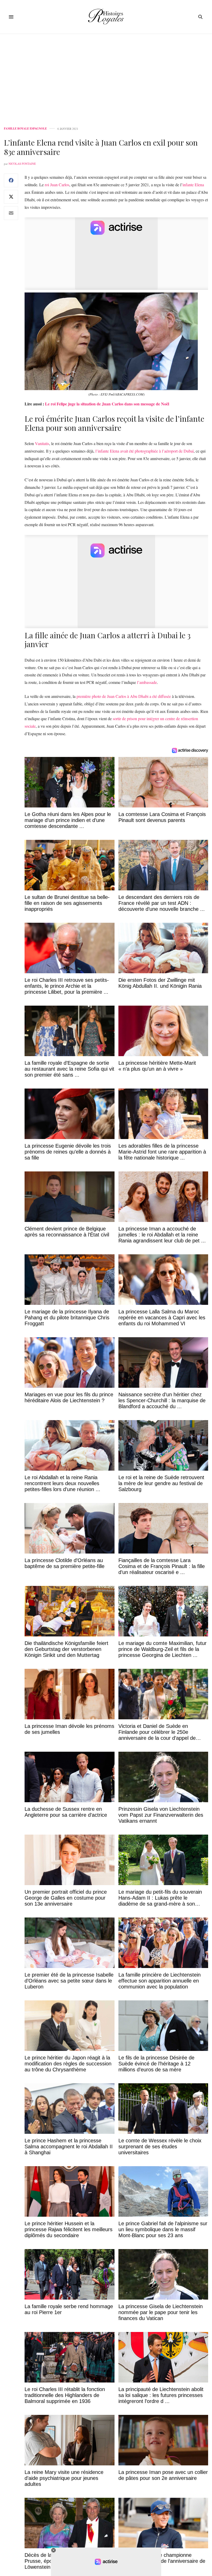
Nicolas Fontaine (22, 164)
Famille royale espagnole (25, 129)
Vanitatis (42, 443)
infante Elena (193, 185)
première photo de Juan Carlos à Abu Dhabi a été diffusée (124, 696)
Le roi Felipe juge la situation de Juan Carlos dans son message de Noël (107, 404)
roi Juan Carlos (57, 185)
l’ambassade (147, 682)
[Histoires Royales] (106, 17)
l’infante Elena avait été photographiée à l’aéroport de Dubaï (145, 451)
